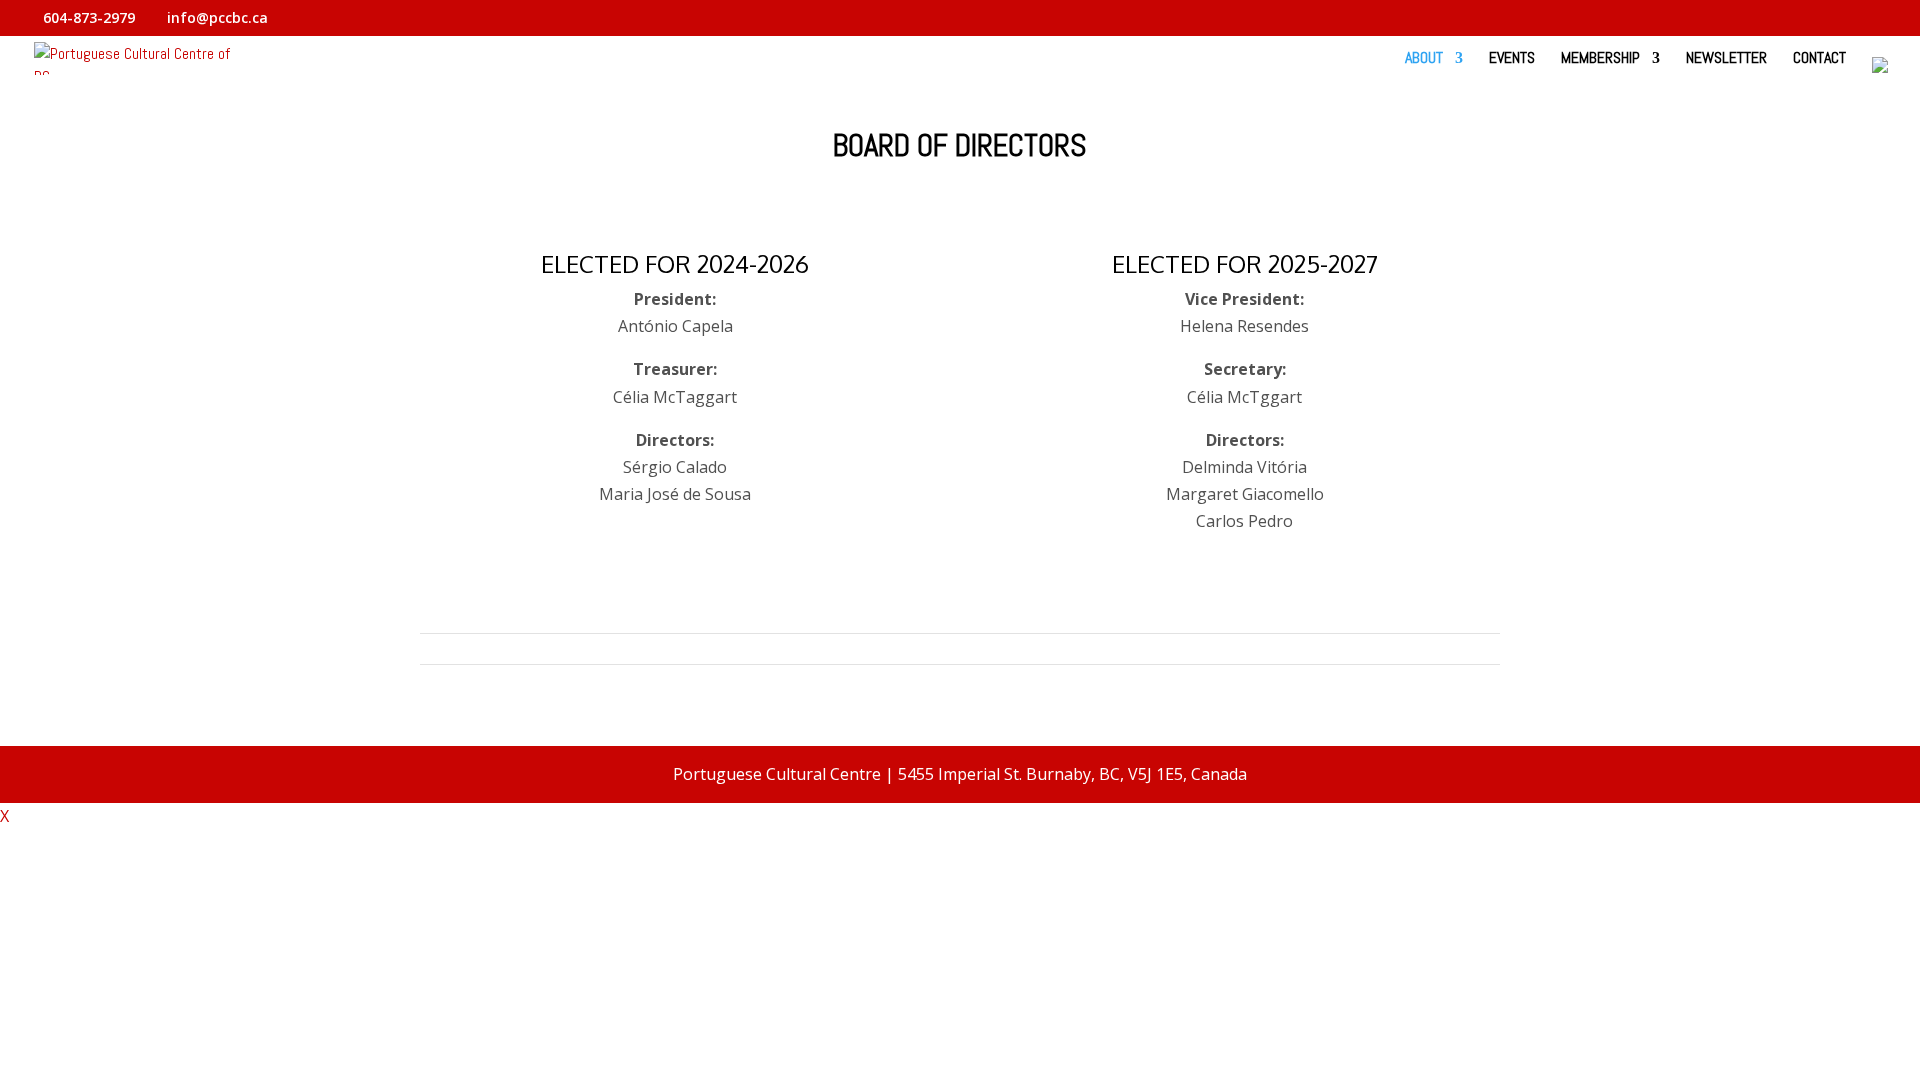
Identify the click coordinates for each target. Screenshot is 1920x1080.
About (1424, 59)
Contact (1819, 59)
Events (1512, 59)
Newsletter (1726, 59)
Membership (1600, 59)
